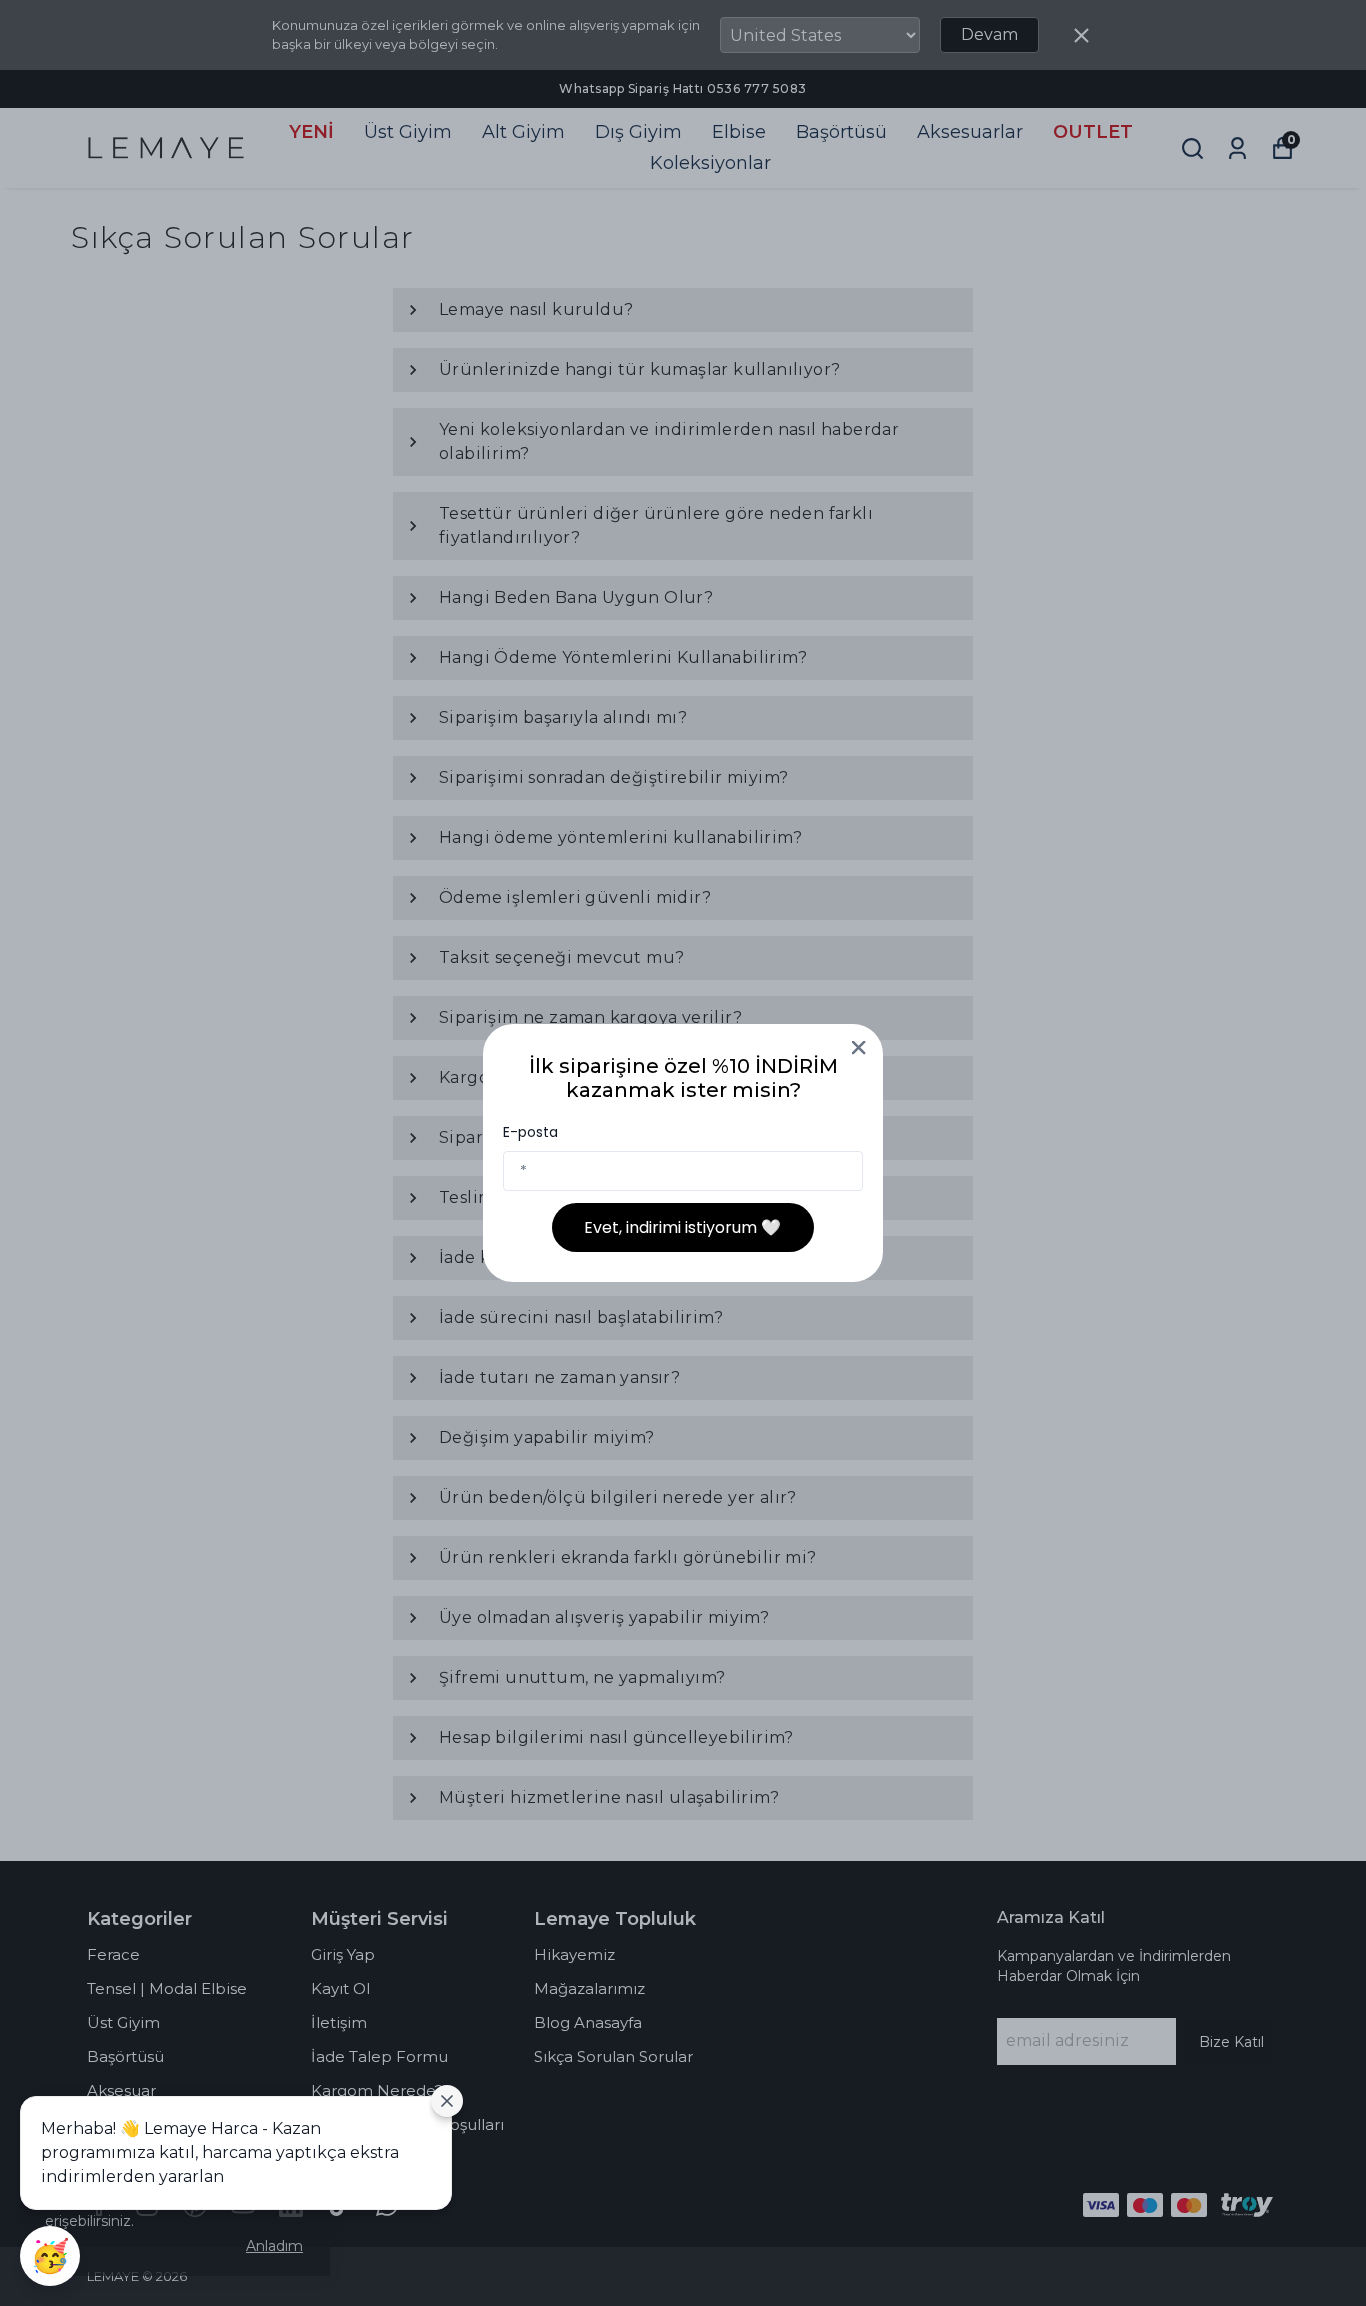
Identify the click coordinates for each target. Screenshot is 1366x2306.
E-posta (530, 1132)
